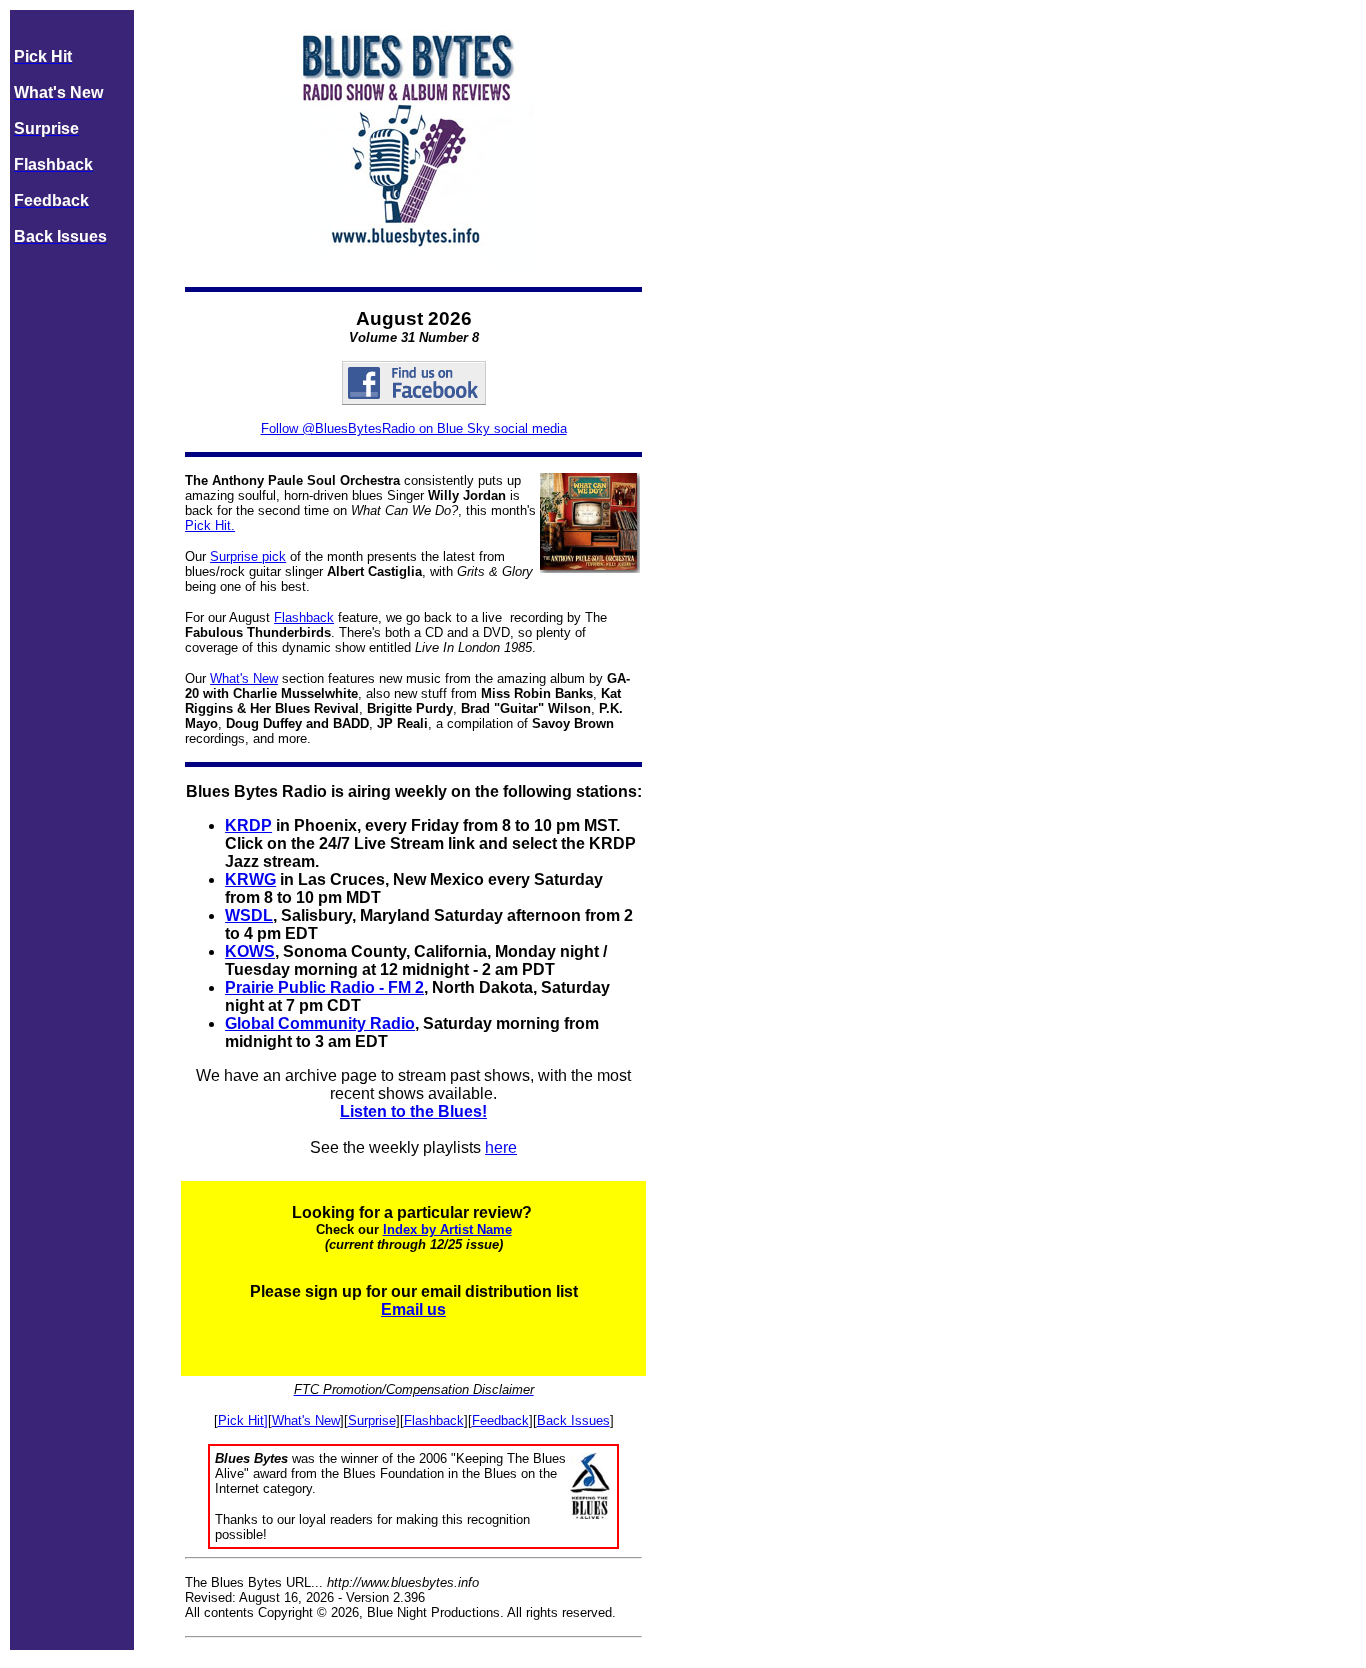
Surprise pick (248, 556)
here (501, 1147)
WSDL (249, 915)
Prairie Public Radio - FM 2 (324, 987)
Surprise (372, 1420)
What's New (244, 678)
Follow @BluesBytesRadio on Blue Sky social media (414, 428)
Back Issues (573, 1420)
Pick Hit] (243, 1420)
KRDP (248, 825)
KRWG (250, 879)
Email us (413, 1309)
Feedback (500, 1420)
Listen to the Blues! (413, 1111)
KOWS (250, 951)
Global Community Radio (320, 1023)
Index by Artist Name (447, 1229)
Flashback (304, 617)
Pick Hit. (210, 525)
